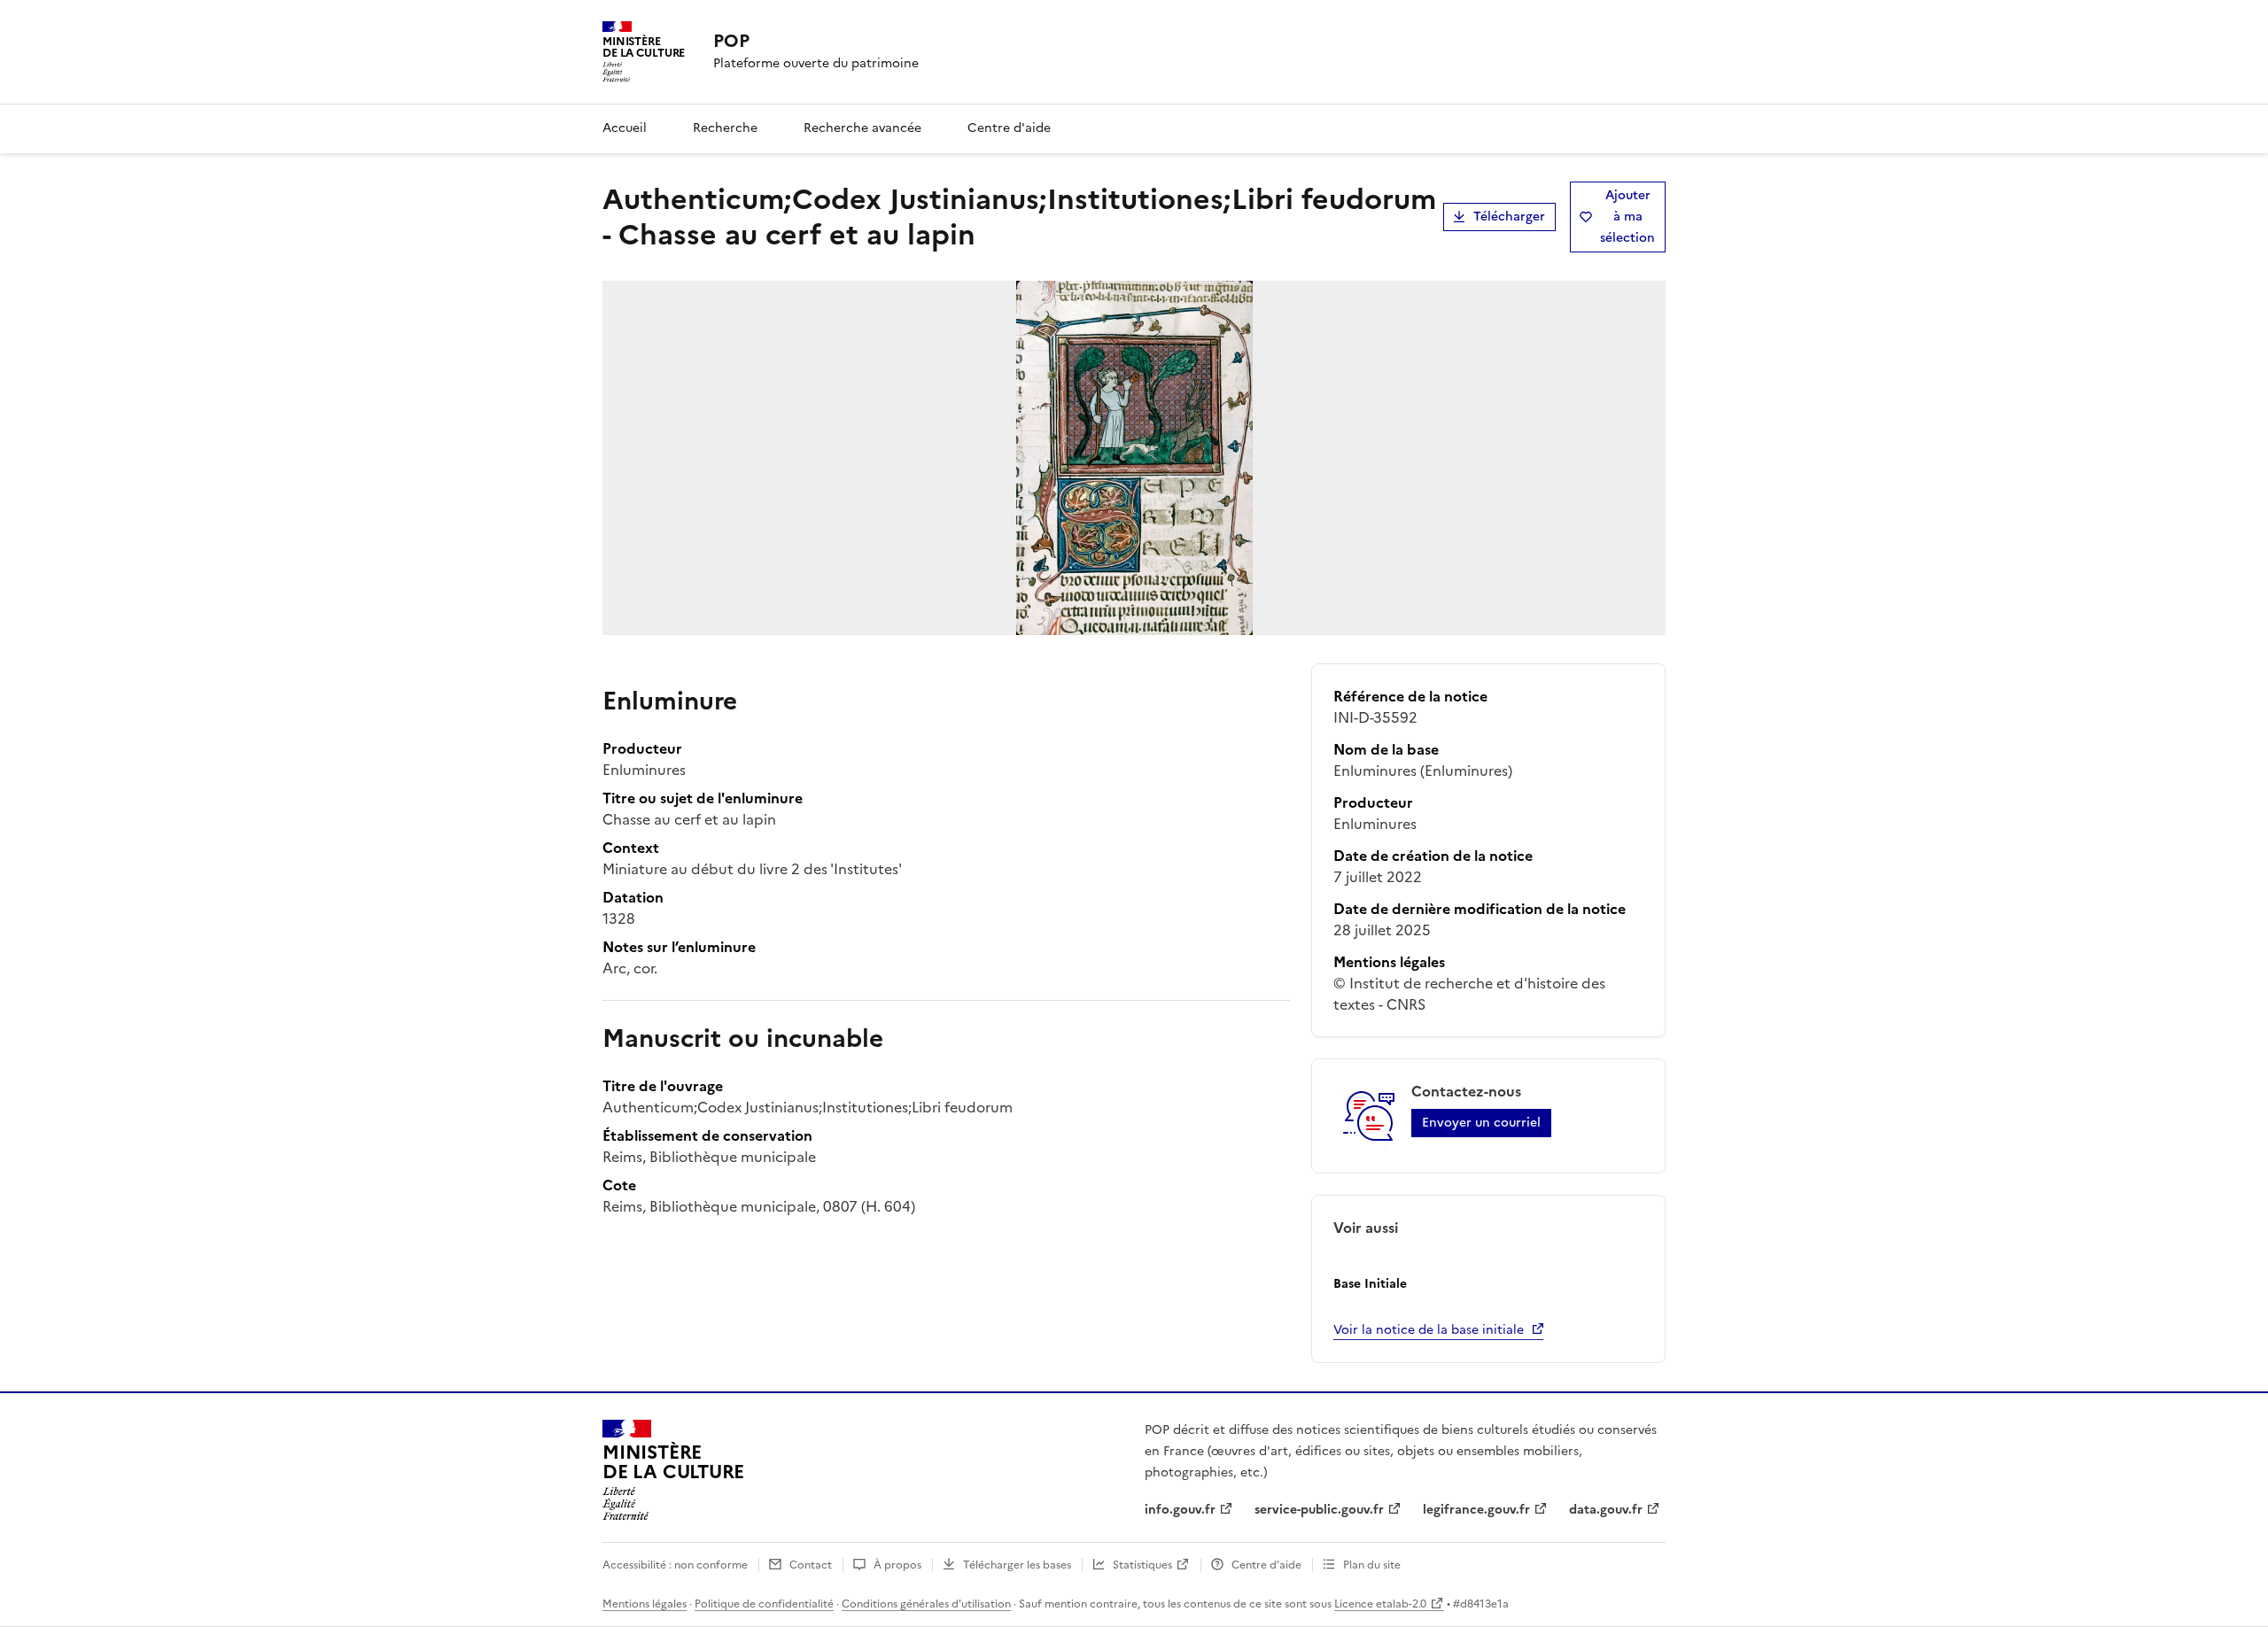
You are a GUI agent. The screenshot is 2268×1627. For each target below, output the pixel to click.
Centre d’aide (1266, 1565)
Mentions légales (645, 1604)
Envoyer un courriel (1481, 1123)
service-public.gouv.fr (1319, 1510)
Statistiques (1142, 1565)
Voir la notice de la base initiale (1429, 1330)
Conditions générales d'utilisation (926, 1604)
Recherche (725, 128)
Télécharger (1509, 217)
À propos (897, 1565)
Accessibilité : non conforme (675, 1565)
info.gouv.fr (1180, 1510)
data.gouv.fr (1606, 1510)
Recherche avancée (862, 128)
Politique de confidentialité (764, 1604)
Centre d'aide (1009, 128)
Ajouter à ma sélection (1627, 217)
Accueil (625, 128)
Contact (811, 1565)
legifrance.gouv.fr (1476, 1510)
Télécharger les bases (1017, 1565)
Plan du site (1372, 1565)
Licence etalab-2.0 (1380, 1604)
